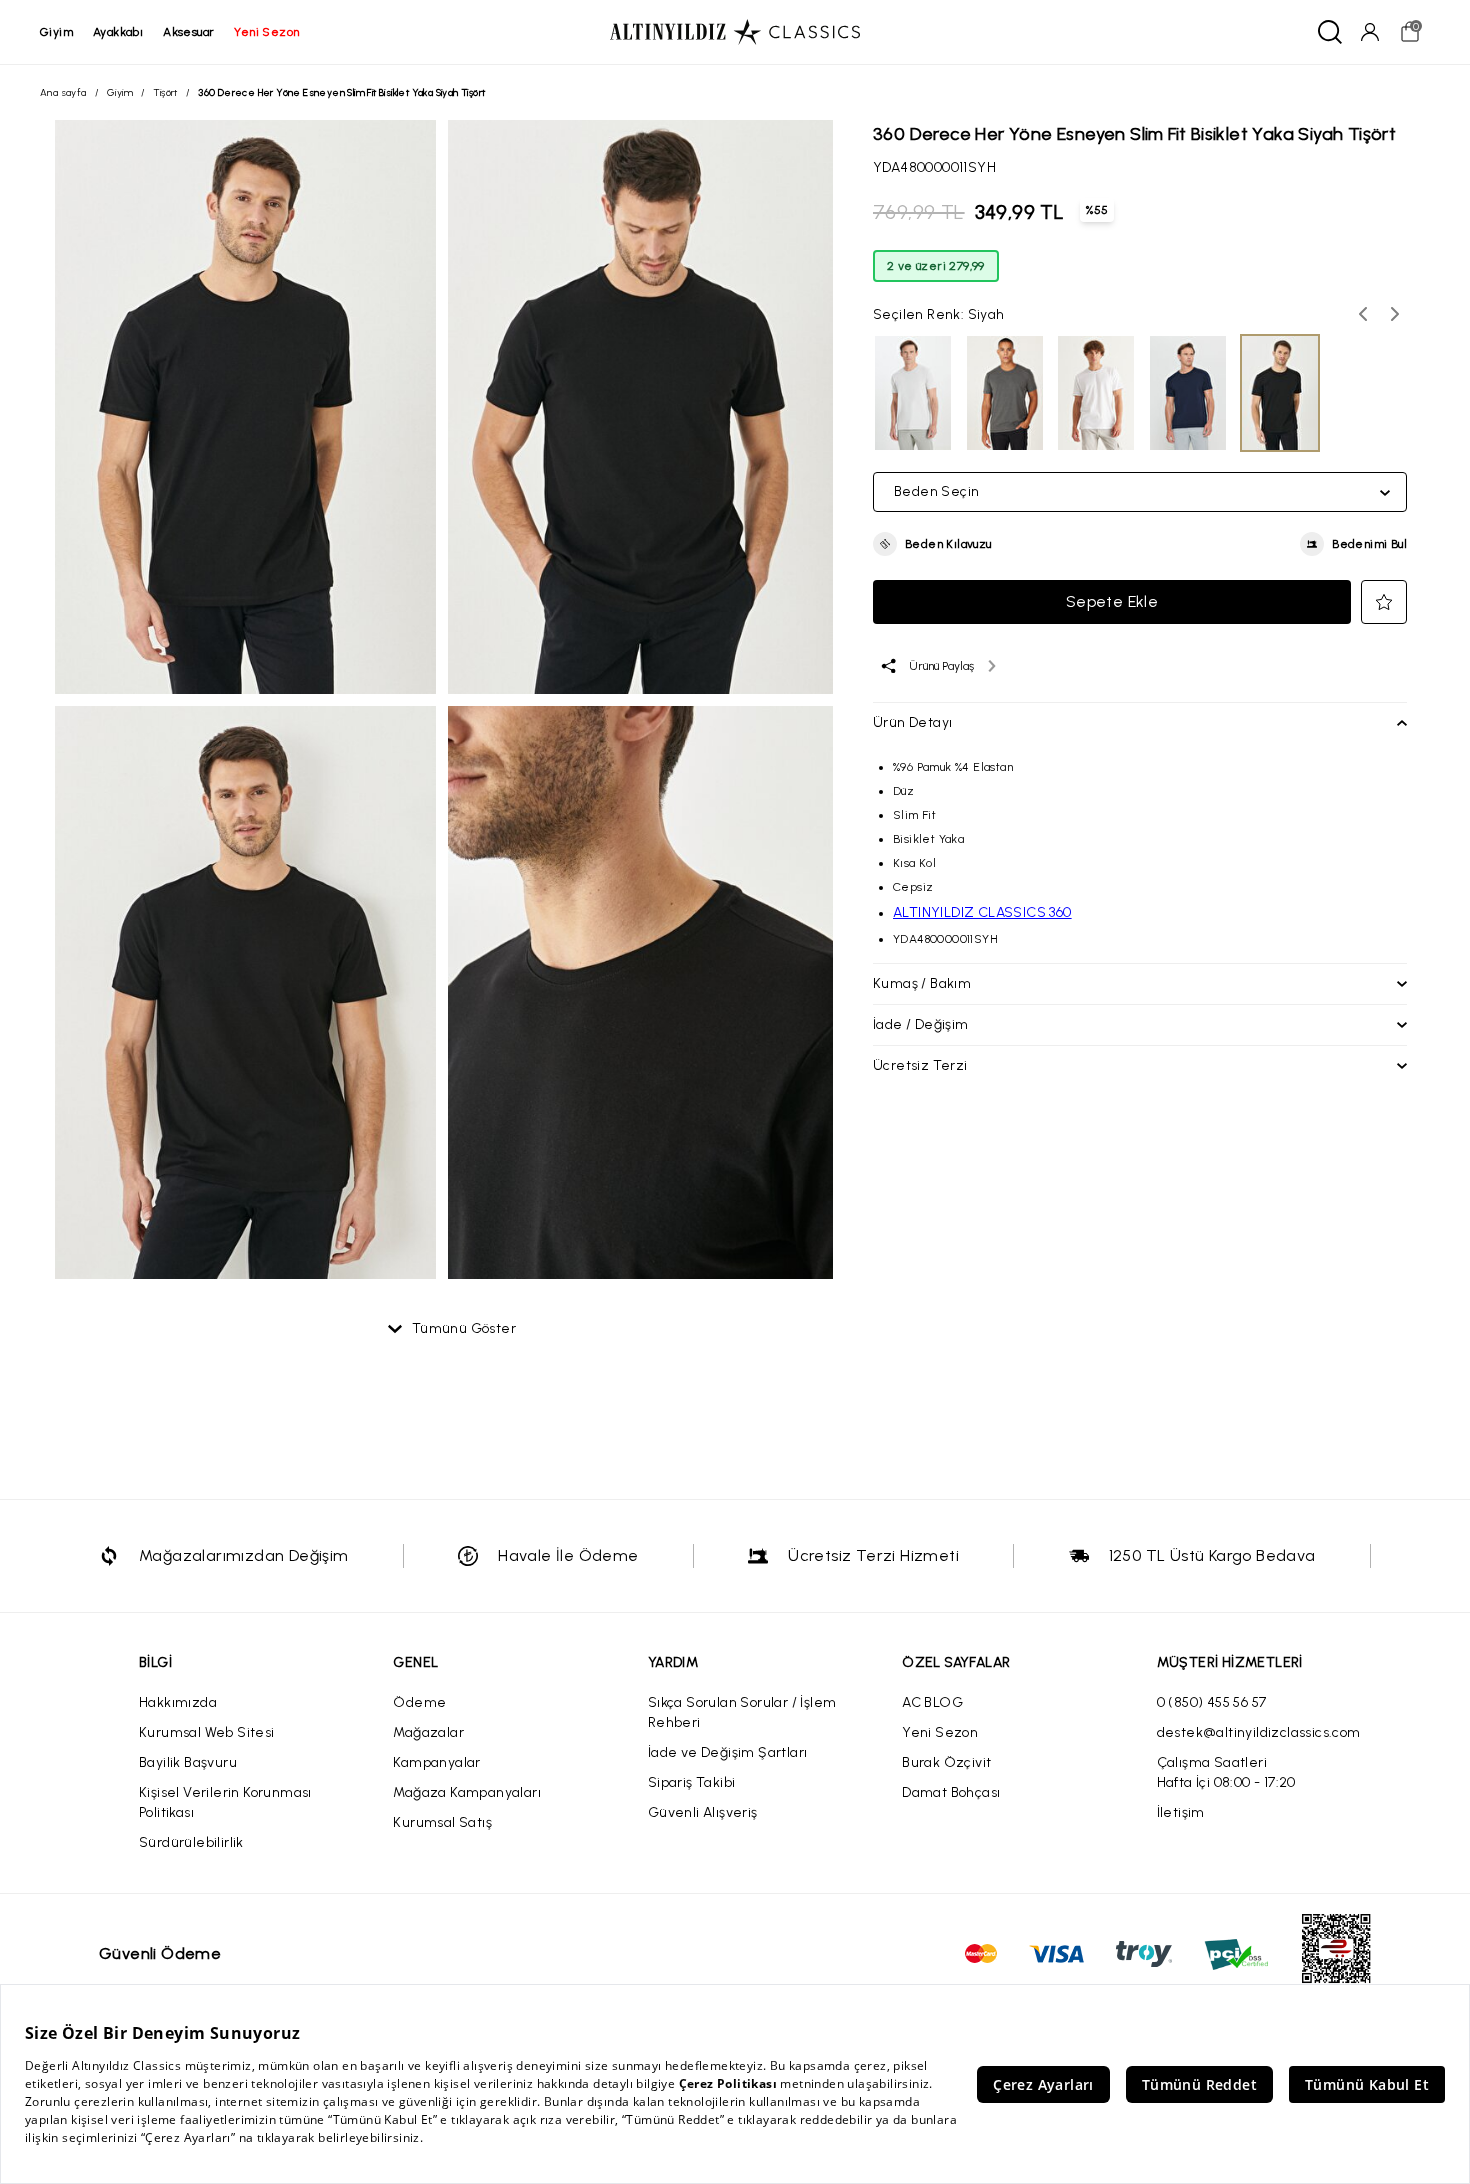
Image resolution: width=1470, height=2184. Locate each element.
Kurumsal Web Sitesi (207, 1732)
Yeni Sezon (940, 1732)
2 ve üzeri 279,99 (936, 266)
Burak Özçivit (946, 1762)
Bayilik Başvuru (188, 1762)
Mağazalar (428, 1732)
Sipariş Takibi (692, 1782)
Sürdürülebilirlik (191, 1842)
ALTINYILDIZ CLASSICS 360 (982, 912)
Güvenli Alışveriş (703, 1812)
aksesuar (188, 32)
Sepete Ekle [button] (1112, 601)
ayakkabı (118, 32)
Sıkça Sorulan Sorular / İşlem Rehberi (742, 1712)
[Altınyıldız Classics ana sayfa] (735, 32)
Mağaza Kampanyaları (467, 1792)
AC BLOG (932, 1702)
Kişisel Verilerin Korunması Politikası (225, 1802)
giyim (56, 32)
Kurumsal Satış (442, 1822)
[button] (932, 544)
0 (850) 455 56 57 (1212, 1702)
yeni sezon (266, 32)
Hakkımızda (178, 1702)
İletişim (1181, 1812)
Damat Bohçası (951, 1792)
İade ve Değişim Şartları (728, 1752)
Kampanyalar (436, 1762)
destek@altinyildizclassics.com (1259, 1732)
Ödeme (419, 1702)
